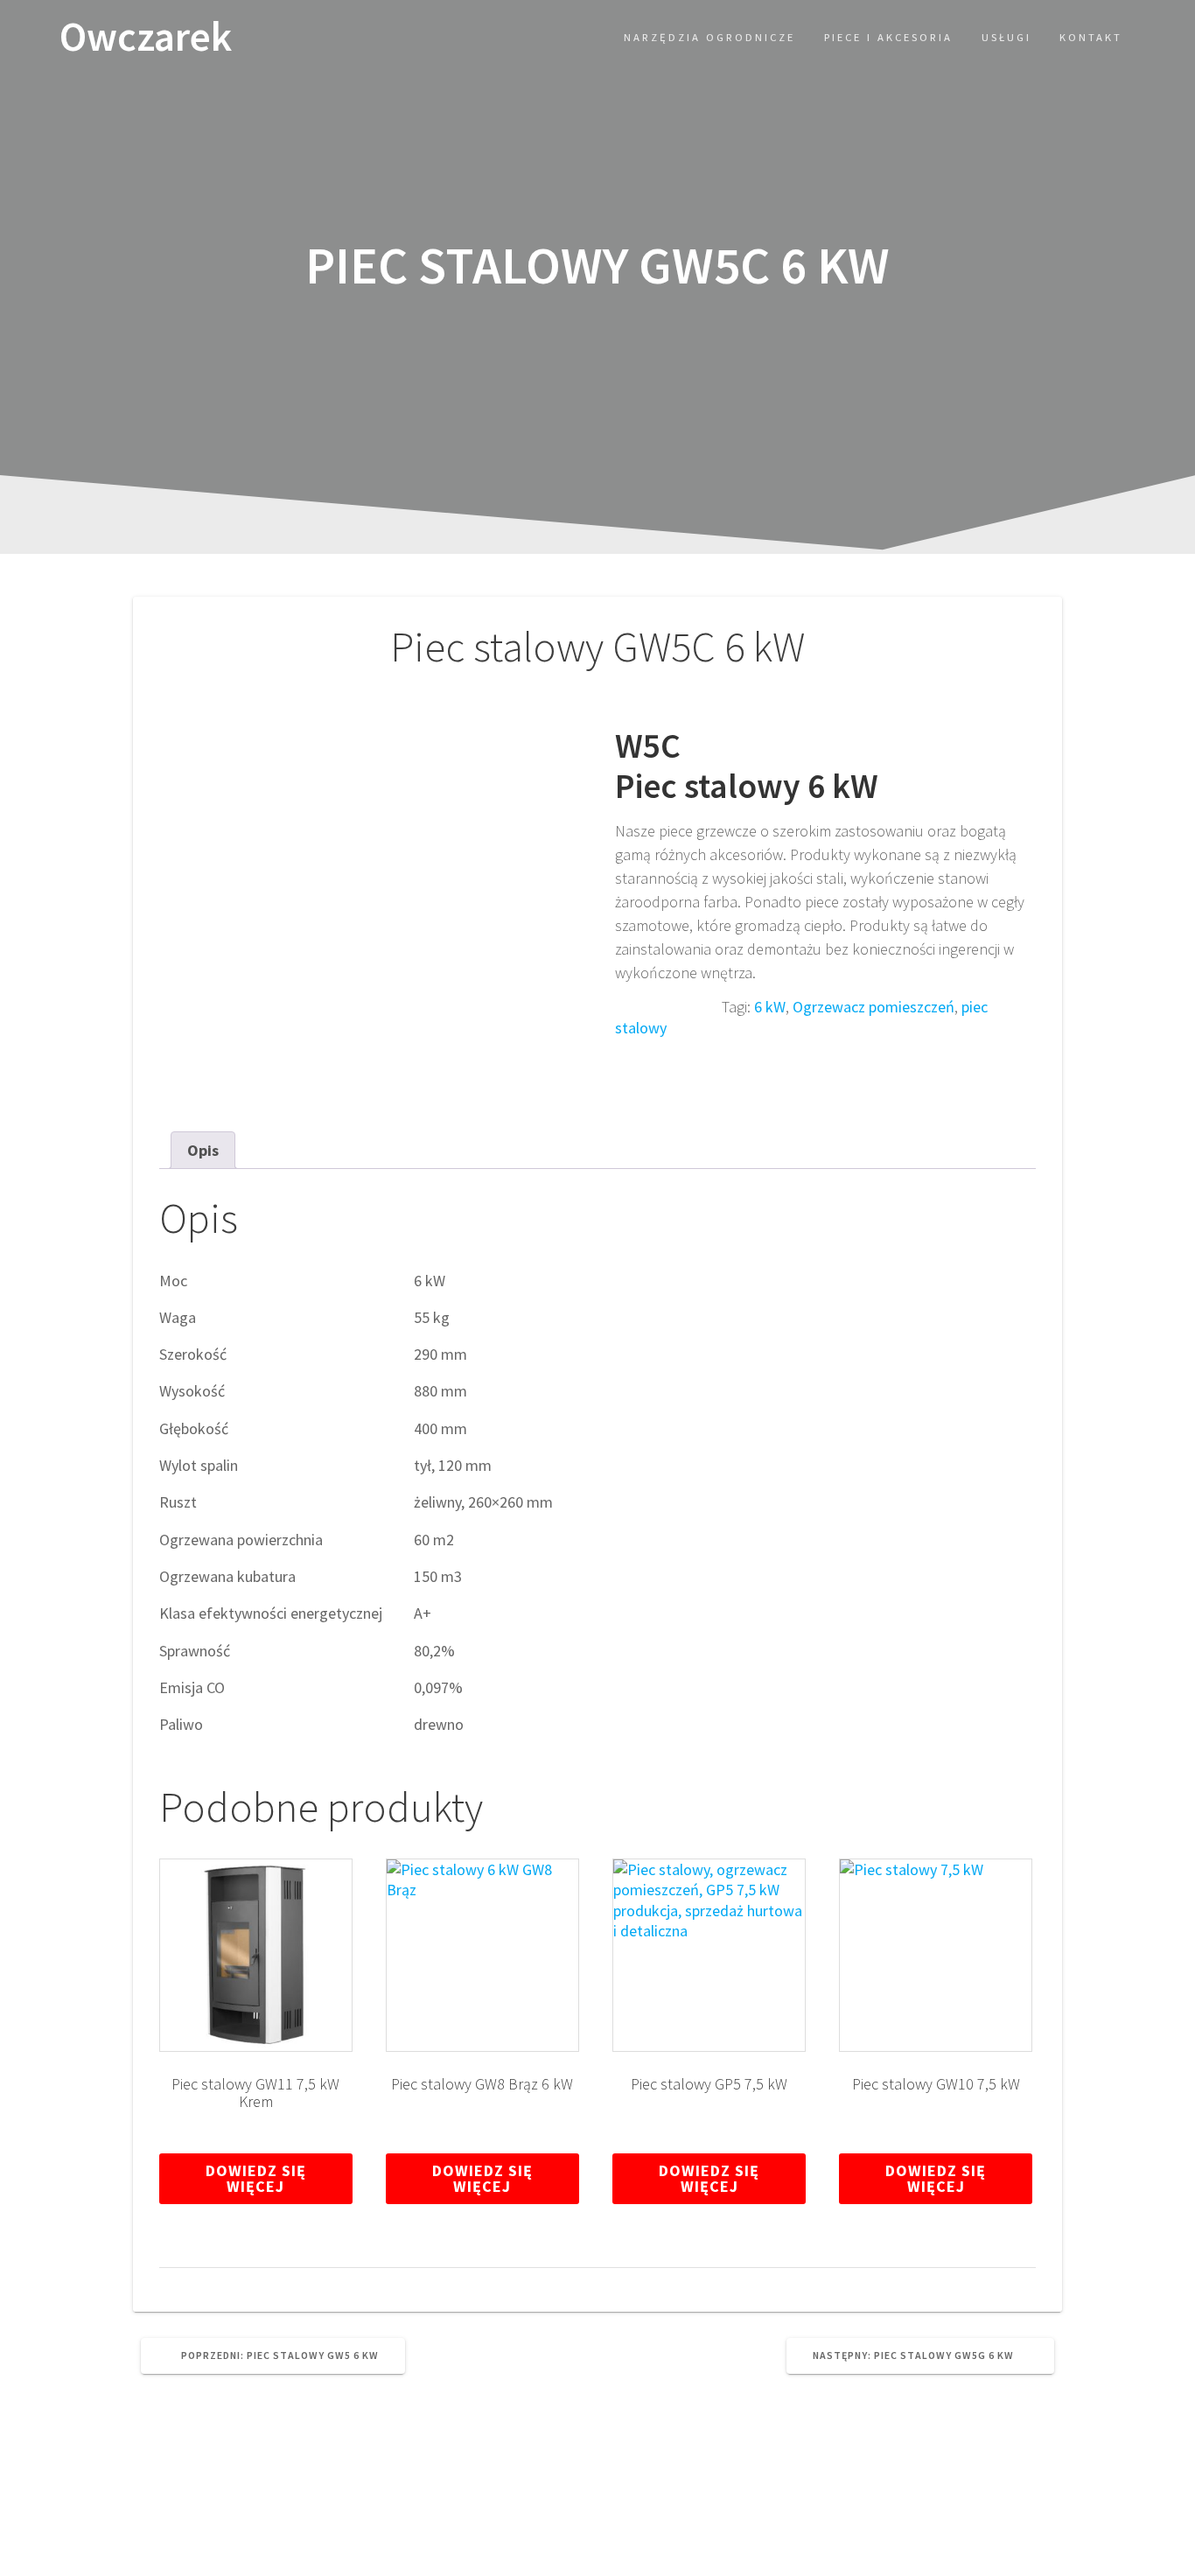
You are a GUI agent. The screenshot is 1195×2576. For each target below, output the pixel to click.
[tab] (203, 1150)
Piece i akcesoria (888, 37)
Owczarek (146, 37)
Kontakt (1091, 37)
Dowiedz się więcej (256, 2178)
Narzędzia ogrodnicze (709, 37)
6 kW (770, 1007)
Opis (203, 1150)
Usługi (1006, 37)
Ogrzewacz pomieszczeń (874, 1007)
